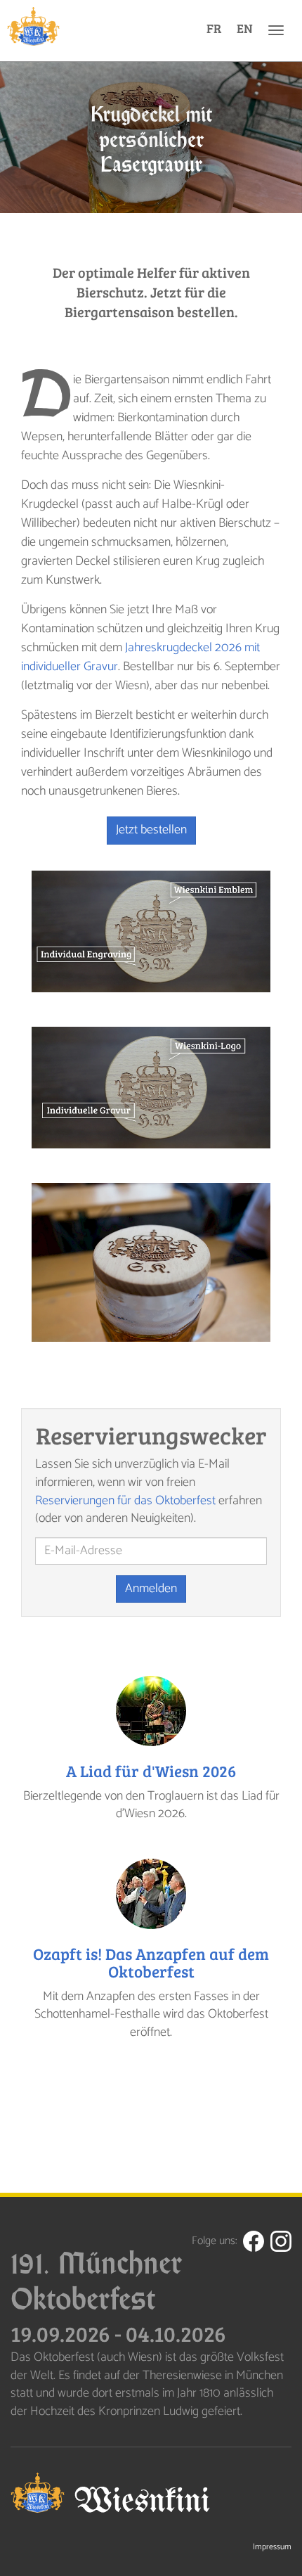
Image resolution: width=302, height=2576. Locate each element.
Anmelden (151, 1589)
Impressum (272, 2547)
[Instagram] (281, 2241)
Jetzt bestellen (151, 830)
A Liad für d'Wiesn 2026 (151, 1770)
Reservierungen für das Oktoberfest (125, 1501)
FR (214, 28)
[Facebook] (254, 2241)
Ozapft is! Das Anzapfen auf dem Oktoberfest (151, 1962)
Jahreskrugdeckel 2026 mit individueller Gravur (140, 657)
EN (245, 28)
